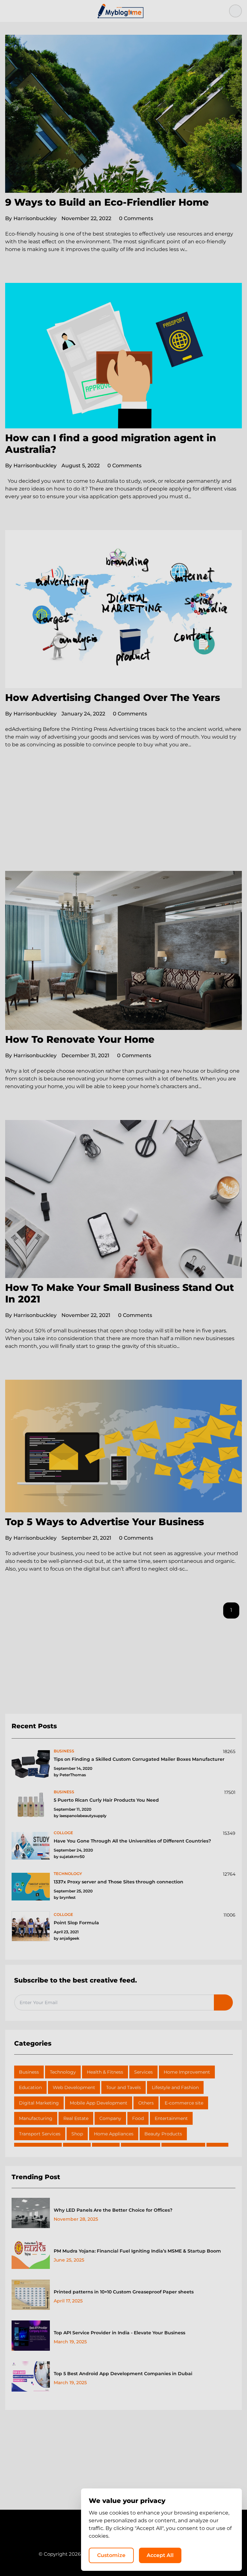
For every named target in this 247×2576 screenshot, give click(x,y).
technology (68, 1874)
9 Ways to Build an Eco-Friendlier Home (107, 202)
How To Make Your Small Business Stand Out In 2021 (119, 1293)
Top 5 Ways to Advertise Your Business (105, 1522)
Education (30, 2087)
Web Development (74, 2087)
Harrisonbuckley (31, 218)
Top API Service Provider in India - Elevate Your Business (119, 2333)
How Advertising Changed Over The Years (113, 698)
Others (146, 2103)
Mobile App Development (99, 2103)
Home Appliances (114, 2134)
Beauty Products (163, 2134)
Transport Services (40, 2134)
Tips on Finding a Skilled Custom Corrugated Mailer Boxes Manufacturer (139, 1759)
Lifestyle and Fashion (175, 2087)
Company (110, 2118)
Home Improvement (187, 2072)
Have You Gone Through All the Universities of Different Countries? (132, 1841)
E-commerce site (184, 2103)
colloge (63, 1833)
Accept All (160, 2555)
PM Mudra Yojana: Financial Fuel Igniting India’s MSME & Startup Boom (137, 2251)
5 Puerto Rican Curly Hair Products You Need (106, 1800)
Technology (63, 2072)
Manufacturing (36, 2118)
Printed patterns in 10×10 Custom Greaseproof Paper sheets (124, 2292)
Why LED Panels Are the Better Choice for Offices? (113, 2210)
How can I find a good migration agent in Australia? (111, 444)
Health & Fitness (105, 2072)
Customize (111, 2555)
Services (143, 2072)
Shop (77, 2134)
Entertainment (171, 2118)
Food (138, 2118)
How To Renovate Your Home (80, 1039)
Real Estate (76, 2118)
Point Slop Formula (76, 1923)
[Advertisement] (123, 823)
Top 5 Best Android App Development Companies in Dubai (123, 2374)
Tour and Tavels (123, 2087)
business (64, 1751)
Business (29, 2072)
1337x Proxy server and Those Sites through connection (119, 1882)
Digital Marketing (39, 2103)
